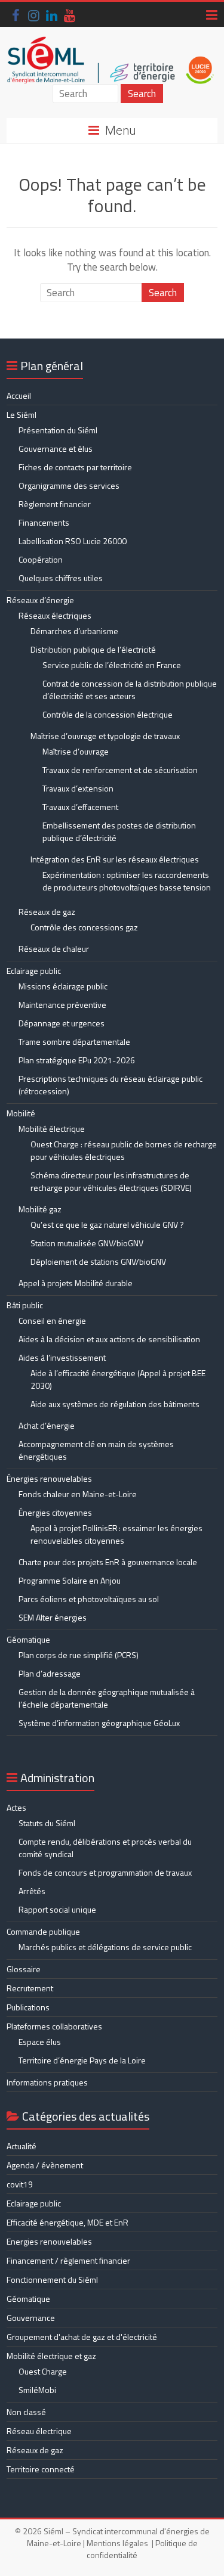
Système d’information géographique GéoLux (99, 1723)
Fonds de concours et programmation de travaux (105, 1872)
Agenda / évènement (45, 2165)
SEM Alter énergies (53, 1617)
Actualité (22, 2146)
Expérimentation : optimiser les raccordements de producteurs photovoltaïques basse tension (127, 881)
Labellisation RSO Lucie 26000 (73, 541)
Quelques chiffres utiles (61, 578)
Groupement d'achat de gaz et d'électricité (82, 2337)
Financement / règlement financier (68, 2260)
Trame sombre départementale (74, 1042)
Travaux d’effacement (80, 807)
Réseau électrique (39, 2431)
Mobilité (21, 1113)
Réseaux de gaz (47, 912)
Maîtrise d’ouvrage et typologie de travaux (105, 736)
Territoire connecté (41, 2469)
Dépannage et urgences (62, 1023)
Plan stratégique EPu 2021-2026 (77, 1060)
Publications (28, 2007)
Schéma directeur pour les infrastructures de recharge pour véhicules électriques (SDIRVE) (111, 1181)
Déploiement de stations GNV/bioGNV (98, 1261)
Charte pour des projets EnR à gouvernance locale (108, 1562)
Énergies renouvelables (49, 1478)
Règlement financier (55, 504)
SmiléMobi (37, 2390)
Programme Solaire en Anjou (70, 1580)
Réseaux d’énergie (40, 600)
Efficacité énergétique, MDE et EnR (67, 2222)
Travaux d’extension (78, 788)
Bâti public (25, 1305)
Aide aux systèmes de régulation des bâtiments (115, 1404)
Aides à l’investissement (62, 1357)
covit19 (20, 2184)
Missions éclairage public (63, 986)
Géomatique (28, 1639)
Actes (16, 1807)
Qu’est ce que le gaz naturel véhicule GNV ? (107, 1225)
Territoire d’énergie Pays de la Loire (82, 2060)
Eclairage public (34, 971)
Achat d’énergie (47, 1425)
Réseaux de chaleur (54, 949)
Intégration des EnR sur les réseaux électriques (115, 859)
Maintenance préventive (62, 1005)
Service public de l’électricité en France (112, 665)
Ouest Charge (43, 2371)
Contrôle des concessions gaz (84, 927)
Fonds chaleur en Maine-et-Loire (78, 1494)
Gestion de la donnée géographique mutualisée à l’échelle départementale (107, 1698)
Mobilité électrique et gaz (51, 2356)
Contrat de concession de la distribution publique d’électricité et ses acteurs (130, 690)
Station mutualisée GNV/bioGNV (87, 1243)
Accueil (19, 395)
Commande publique (43, 1931)
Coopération (41, 559)
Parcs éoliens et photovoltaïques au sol (89, 1599)
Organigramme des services (69, 485)
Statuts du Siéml (47, 1823)
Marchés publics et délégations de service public (105, 1947)
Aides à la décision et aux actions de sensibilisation (109, 1339)
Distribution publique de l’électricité (93, 649)
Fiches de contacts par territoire (75, 467)
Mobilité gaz (40, 1209)
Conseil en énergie (52, 1320)
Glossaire (24, 1969)
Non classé (26, 2412)
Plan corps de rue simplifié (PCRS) (79, 1655)
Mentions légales (117, 2543)
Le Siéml (22, 415)
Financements (44, 522)
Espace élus (40, 2042)
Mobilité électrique (52, 1129)
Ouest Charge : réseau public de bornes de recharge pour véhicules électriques (124, 1150)
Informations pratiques (47, 2082)
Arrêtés (32, 1891)
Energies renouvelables (49, 2241)
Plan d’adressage (50, 1673)
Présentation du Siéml (58, 430)
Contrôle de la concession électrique (108, 714)
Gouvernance (31, 2318)
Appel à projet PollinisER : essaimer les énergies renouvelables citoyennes (116, 1534)
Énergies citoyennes (55, 1512)
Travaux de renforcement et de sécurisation (120, 770)
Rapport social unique (57, 1909)
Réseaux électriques (55, 615)
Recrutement (30, 1988)
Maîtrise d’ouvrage (76, 751)
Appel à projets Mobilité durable (76, 1283)
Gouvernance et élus (56, 449)
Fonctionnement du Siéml (52, 2279)
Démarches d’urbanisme (74, 631)
